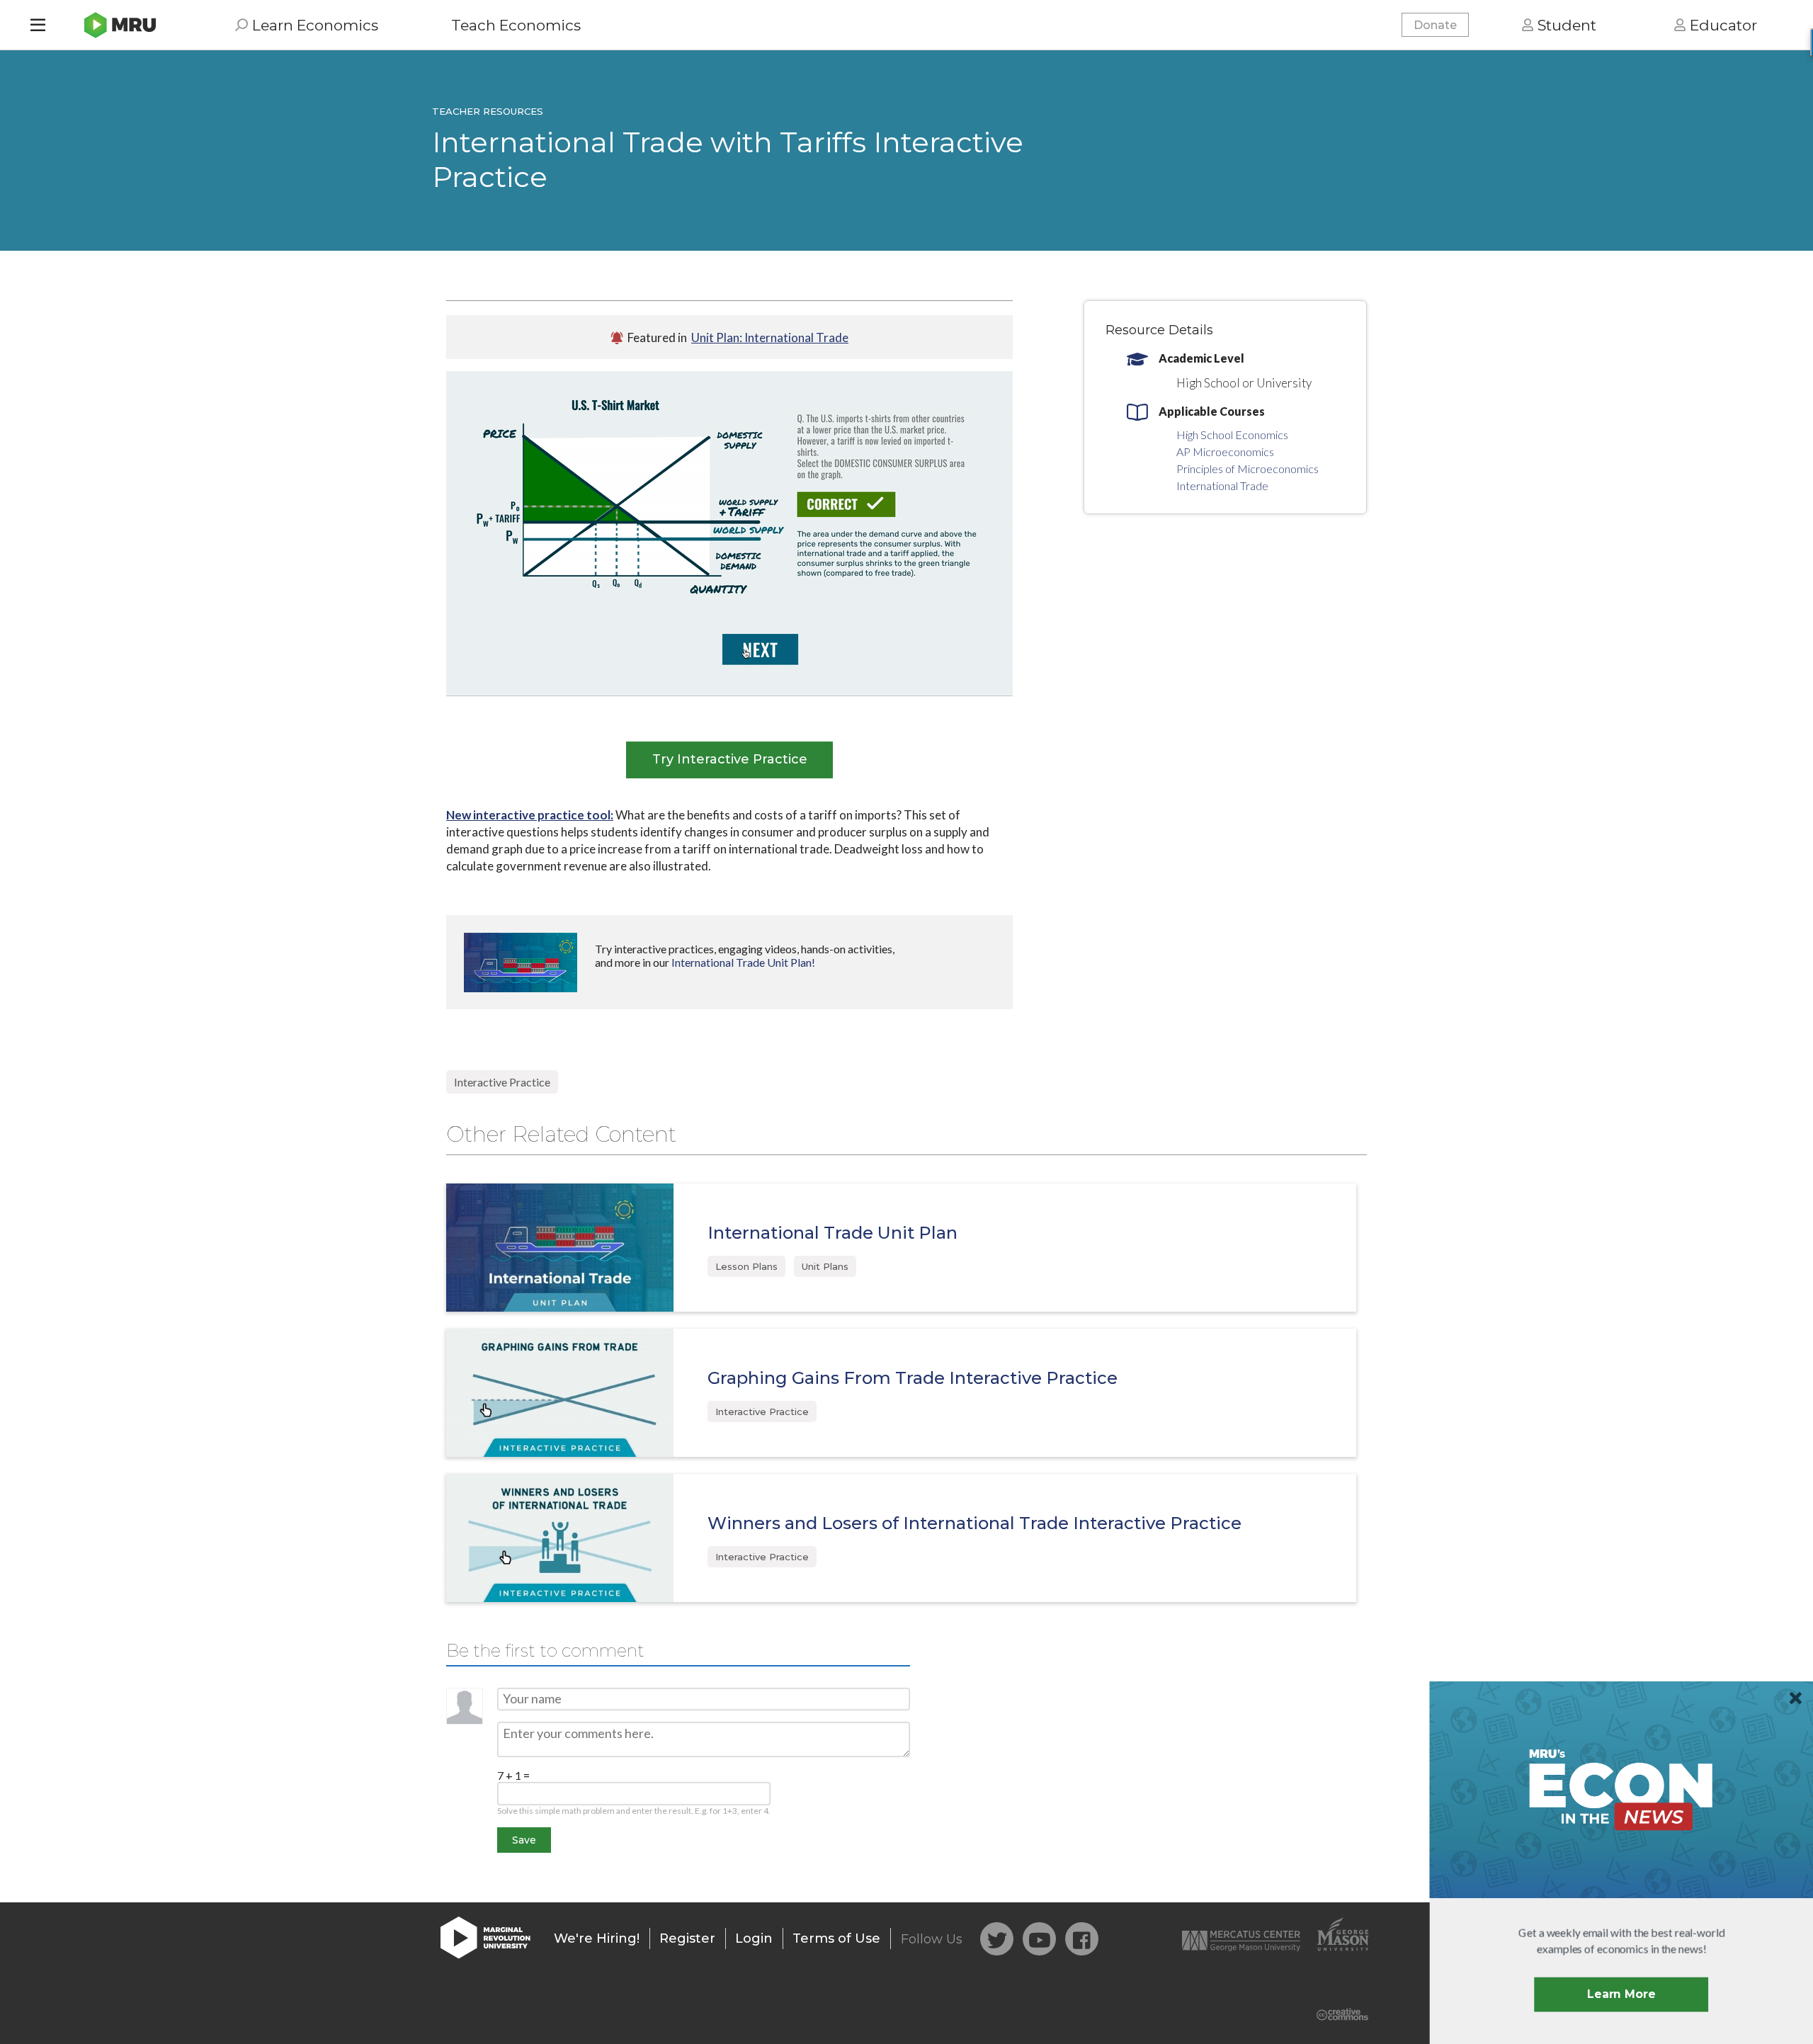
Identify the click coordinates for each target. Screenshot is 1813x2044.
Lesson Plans (746, 1266)
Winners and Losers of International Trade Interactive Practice (974, 1523)
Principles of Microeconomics (1247, 469)
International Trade (1222, 486)
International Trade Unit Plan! (743, 962)
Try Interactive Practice (730, 759)
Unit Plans (825, 1266)
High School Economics (1232, 435)
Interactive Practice (502, 1082)
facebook (1082, 1939)
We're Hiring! (597, 1938)
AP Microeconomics (1225, 452)
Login (754, 1938)
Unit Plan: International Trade (770, 337)
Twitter (997, 1939)
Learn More (1621, 1994)
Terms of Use (836, 1938)
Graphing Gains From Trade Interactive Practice (913, 1378)
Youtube (1039, 1939)
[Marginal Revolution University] (120, 25)
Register (687, 1938)
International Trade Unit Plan (832, 1233)
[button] (1622, 1941)
